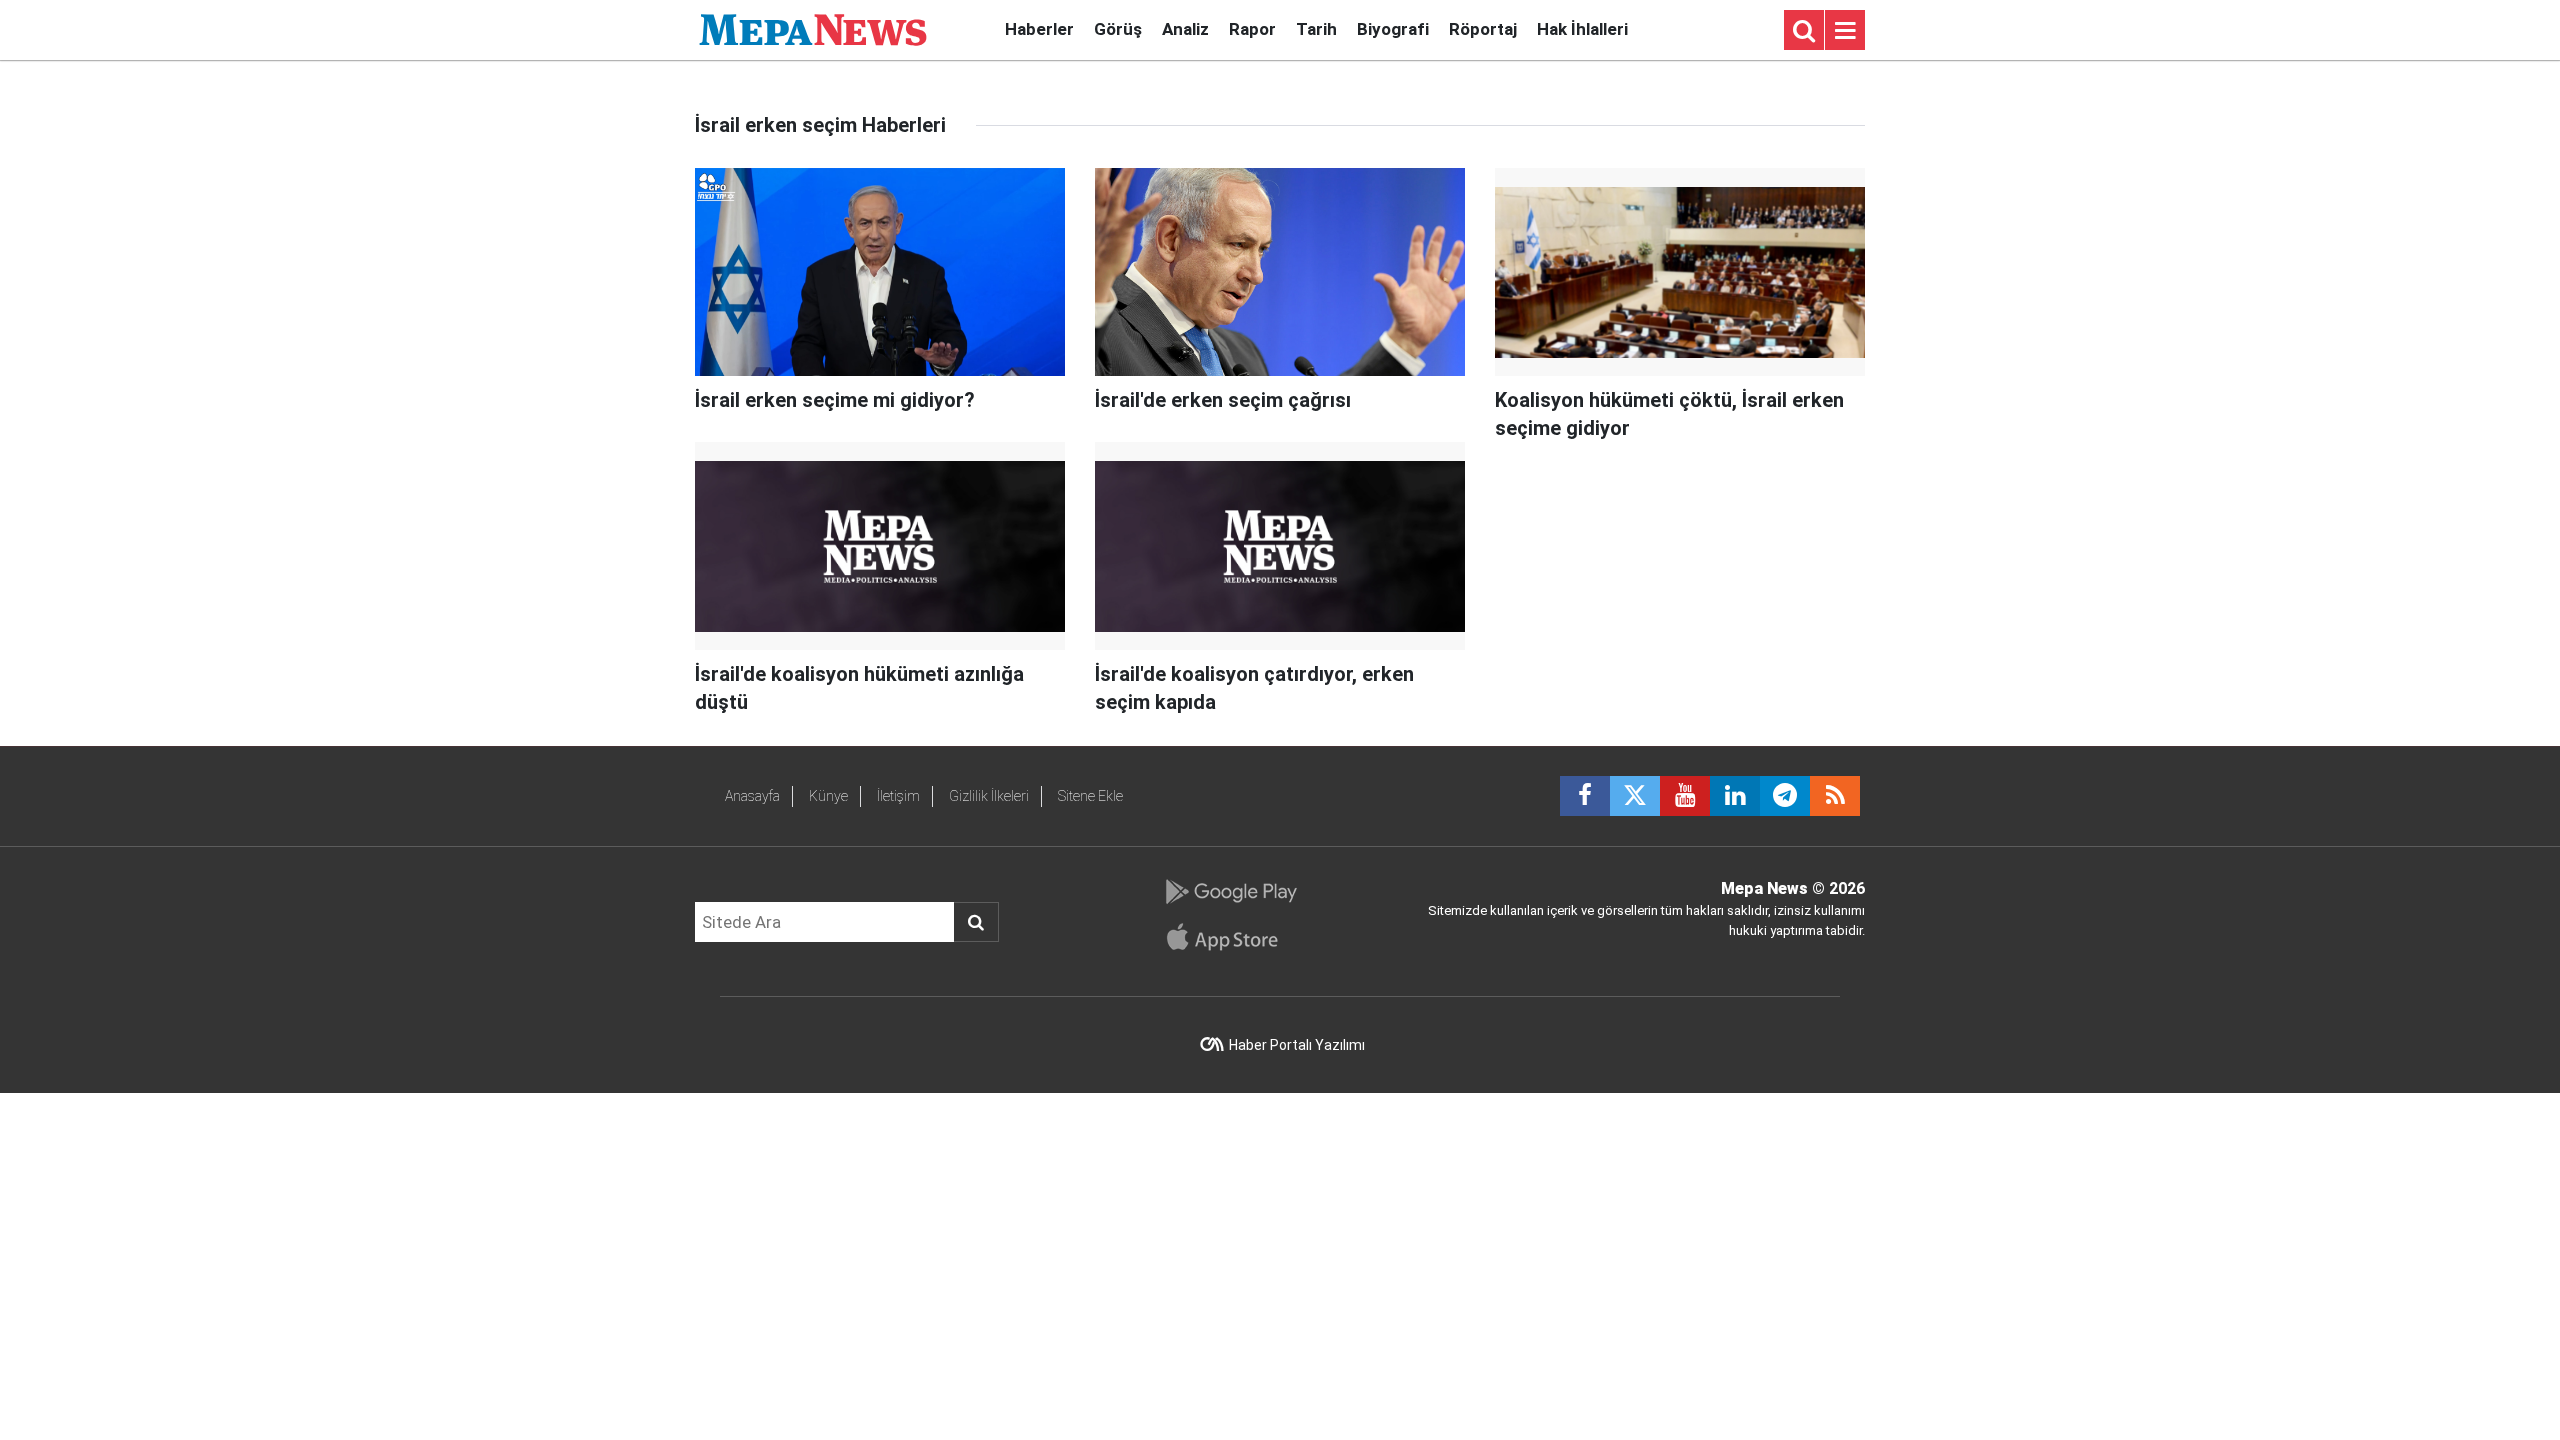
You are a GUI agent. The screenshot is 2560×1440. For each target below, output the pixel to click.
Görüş (1118, 29)
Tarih (1316, 29)
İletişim (898, 796)
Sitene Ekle (1090, 796)
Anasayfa (752, 796)
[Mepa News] (813, 28)
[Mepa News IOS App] (1230, 937)
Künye (828, 796)
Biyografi (1393, 29)
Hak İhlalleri (1582, 29)
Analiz (1185, 29)
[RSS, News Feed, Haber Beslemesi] (1835, 796)
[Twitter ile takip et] (1635, 796)
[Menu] (1845, 31)
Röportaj (1483, 29)
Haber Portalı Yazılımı (1297, 1045)
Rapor (1252, 29)
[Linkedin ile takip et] (1735, 796)
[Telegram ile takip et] (1785, 796)
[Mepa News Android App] (1230, 892)
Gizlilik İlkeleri (989, 796)
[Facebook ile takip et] (1585, 796)
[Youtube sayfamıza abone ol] (1685, 796)
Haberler (1039, 29)
